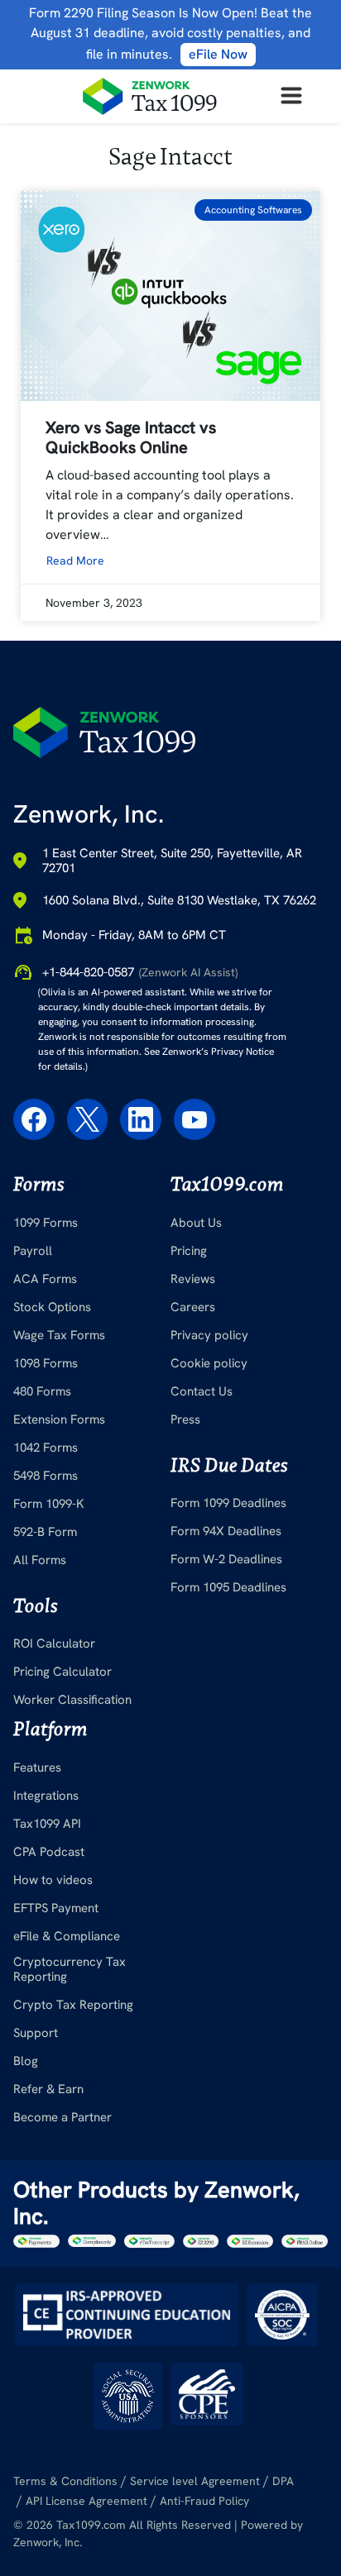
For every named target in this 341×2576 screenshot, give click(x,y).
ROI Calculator (54, 1643)
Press (185, 1419)
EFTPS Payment (56, 1908)
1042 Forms (46, 1448)
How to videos (53, 1880)
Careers (193, 1307)
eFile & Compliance (67, 1936)
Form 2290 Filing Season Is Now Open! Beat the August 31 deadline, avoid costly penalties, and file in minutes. (170, 33)
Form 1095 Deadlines (228, 1587)
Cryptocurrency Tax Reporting (70, 1969)
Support (36, 2033)
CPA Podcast (49, 1852)
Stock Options (52, 1307)
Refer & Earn (48, 2089)
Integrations (46, 1796)
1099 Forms (46, 1223)
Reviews (193, 1279)
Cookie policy (209, 1363)
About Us (196, 1223)
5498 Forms (46, 1476)
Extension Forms (59, 1419)
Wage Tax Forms (59, 1335)
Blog (26, 2061)
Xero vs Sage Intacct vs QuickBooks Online (131, 437)
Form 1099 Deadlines (228, 1503)
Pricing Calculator (62, 1672)
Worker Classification (72, 1700)
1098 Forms (46, 1363)
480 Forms (42, 1391)
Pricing (189, 1251)
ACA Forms (45, 1279)
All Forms (40, 1560)
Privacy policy (209, 1335)
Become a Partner (62, 2117)
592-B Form (45, 1532)
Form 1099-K (49, 1504)
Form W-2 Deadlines (226, 1559)
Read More (75, 561)
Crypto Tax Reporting (73, 2005)
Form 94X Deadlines (226, 1531)
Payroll (33, 1251)
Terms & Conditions (65, 2481)
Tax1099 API (47, 1824)
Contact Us (202, 1391)
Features (37, 1767)
